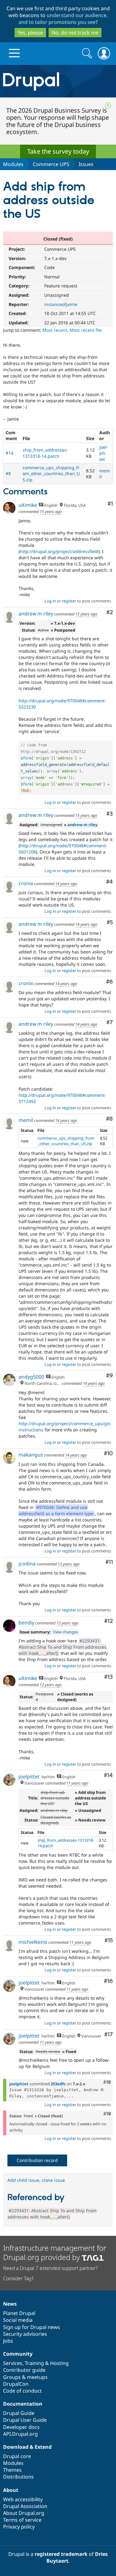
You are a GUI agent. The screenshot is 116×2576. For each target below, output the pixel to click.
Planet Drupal (19, 2313)
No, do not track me (75, 33)
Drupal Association (25, 2506)
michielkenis (33, 1942)
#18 (107, 2082)
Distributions (18, 2477)
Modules (13, 164)
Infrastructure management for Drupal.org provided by (55, 2252)
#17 (109, 2035)
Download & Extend (27, 2447)
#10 (108, 1454)
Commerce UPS (51, 164)
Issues (86, 164)
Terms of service (22, 2520)
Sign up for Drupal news (32, 2327)
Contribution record (37, 2160)
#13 (109, 1677)
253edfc (58, 2084)
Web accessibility (23, 2499)
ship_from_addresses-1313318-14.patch (45, 453)
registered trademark (61, 2554)
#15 (109, 1941)
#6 (110, 982)
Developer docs (21, 2427)
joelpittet (104, 453)
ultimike (28, 505)
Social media (18, 2320)
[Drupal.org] (58, 81)
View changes (65, 1632)
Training (34, 2363)
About (11, 2490)
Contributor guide (24, 2370)
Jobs (8, 2341)
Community (18, 2354)
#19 (107, 2114)
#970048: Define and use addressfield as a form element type (56, 1510)
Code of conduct (22, 2391)
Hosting (59, 2363)
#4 (110, 882)
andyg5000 (31, 1377)
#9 (110, 1376)
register (69, 601)
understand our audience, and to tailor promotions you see (63, 19)
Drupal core (17, 2456)
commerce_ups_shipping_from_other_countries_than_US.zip (51, 474)
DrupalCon (16, 2384)
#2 (110, 612)
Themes (12, 2470)
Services (13, 2363)
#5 (110, 923)
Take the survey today (58, 151)
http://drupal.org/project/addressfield (59, 551)
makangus (31, 1455)
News (10, 2304)
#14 (9, 453)
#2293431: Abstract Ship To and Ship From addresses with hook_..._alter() (62, 1647)
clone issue (53, 2180)
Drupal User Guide (25, 2420)
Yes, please (30, 33)
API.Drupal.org (20, 2434)
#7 (110, 1022)
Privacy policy (19, 2527)
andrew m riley (36, 614)
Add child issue (23, 2180)
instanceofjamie (61, 304)
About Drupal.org (24, 2513)
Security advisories (25, 2334)
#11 (109, 1562)
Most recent (55, 330)
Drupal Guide (19, 2413)
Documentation (23, 2404)
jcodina (27, 1564)
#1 (110, 504)
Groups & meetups (25, 2377)
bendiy (26, 1623)
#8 (8, 473)
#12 (109, 1621)
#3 (110, 814)
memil (26, 1120)
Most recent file (86, 330)
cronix (26, 883)
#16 (108, 1981)
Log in (50, 601)
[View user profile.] (9, 508)
